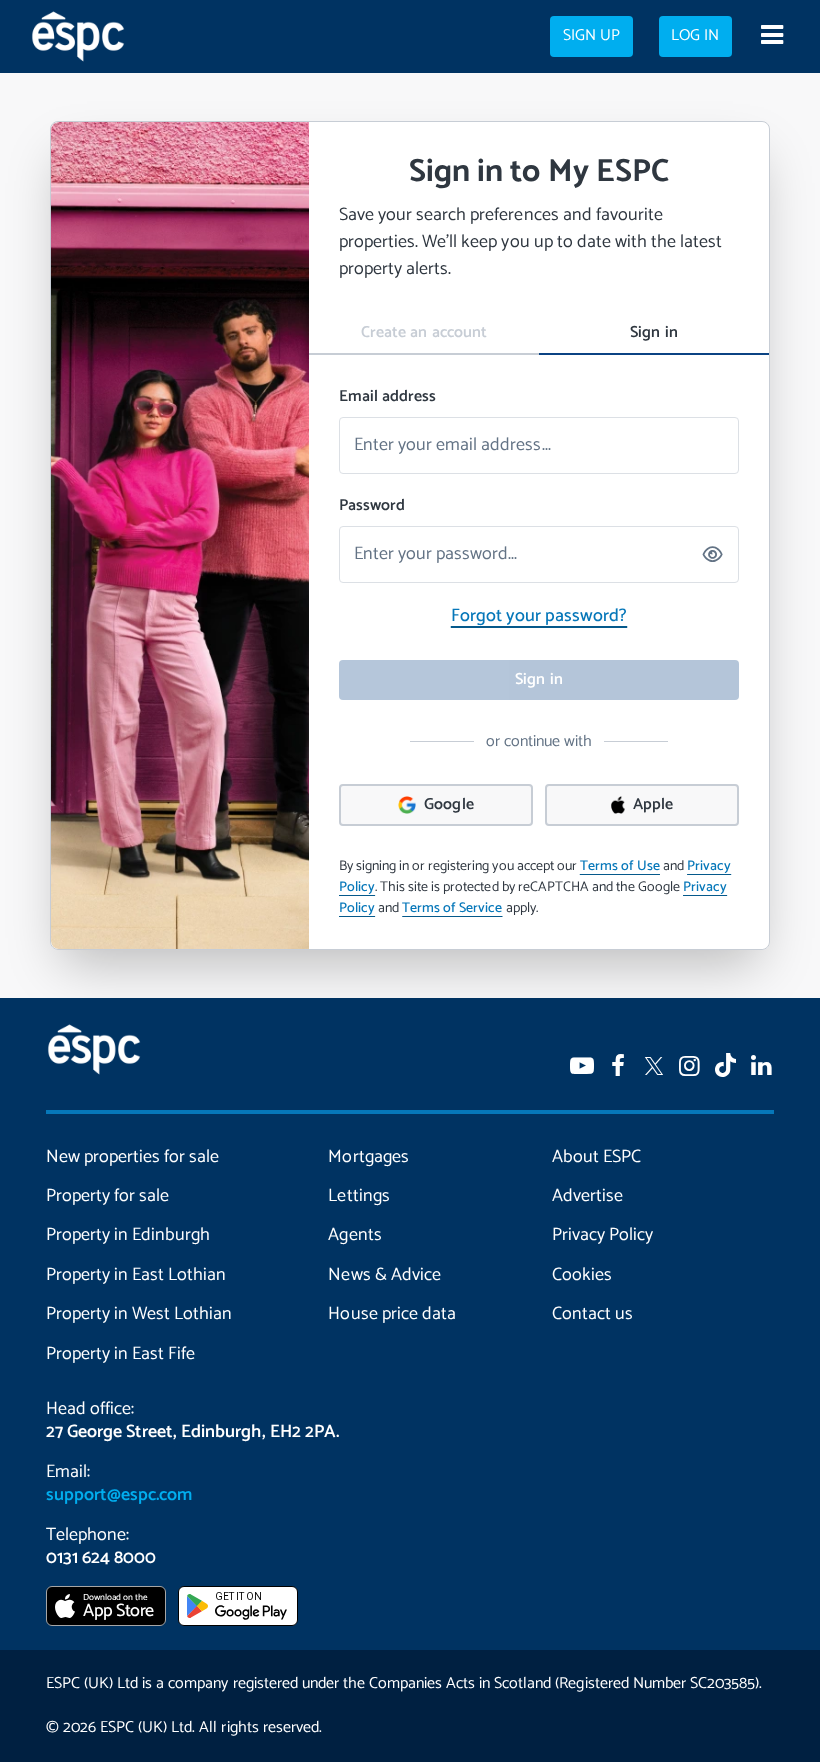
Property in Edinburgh (128, 1235)
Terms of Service (452, 908)
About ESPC (596, 1157)
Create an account (423, 332)
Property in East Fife (120, 1354)
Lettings (358, 1196)
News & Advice (384, 1275)
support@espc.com (119, 1495)
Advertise (587, 1196)
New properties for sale (132, 1157)
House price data (391, 1314)
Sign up (591, 36)
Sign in (653, 332)
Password (372, 506)
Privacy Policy (602, 1235)
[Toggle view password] (714, 554)
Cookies (582, 1275)
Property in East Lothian (136, 1275)
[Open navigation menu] (771, 37)
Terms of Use (620, 866)
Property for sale (107, 1196)
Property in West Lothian (139, 1314)
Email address (387, 397)
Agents (354, 1235)
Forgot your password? (539, 616)
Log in (695, 36)
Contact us (592, 1314)
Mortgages (368, 1157)
